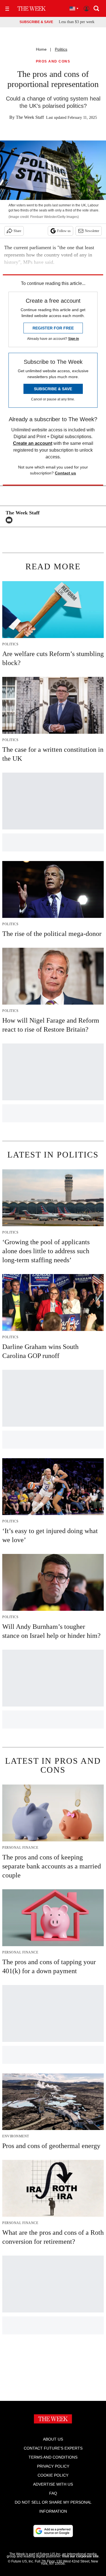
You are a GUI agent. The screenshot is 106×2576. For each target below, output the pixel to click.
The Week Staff (30, 117)
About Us (53, 2439)
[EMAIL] (10, 520)
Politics (61, 49)
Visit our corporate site (80, 2556)
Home (41, 49)
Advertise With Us (53, 2484)
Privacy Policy (53, 2466)
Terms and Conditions (53, 2457)
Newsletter (92, 231)
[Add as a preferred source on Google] (53, 2531)
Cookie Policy (53, 2475)
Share (17, 231)
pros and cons (53, 62)
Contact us (65, 473)
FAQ (53, 2493)
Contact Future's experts (53, 2448)
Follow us (64, 231)
